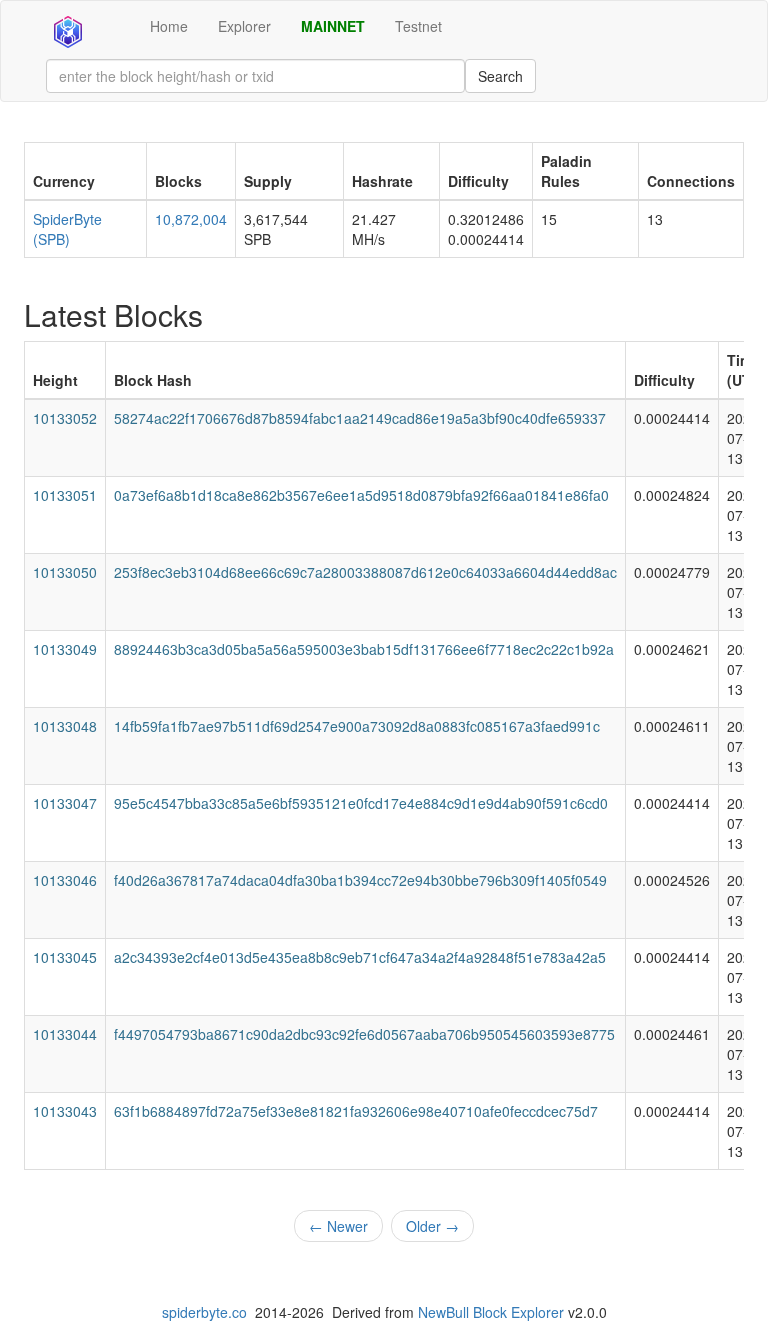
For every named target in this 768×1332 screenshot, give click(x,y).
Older (432, 1226)
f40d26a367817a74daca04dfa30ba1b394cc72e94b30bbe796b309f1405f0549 (360, 880)
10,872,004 (191, 219)
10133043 (65, 1111)
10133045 (65, 957)
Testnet (418, 26)
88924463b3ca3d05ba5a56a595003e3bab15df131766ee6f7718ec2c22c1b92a (364, 649)
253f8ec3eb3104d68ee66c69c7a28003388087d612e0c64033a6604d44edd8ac (365, 572)
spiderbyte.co (204, 1312)
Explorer (244, 26)
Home (169, 26)
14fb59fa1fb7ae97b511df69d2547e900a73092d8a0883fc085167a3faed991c (357, 726)
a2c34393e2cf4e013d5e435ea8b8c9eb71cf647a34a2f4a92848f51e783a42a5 (360, 957)
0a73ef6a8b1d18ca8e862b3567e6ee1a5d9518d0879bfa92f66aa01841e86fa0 (361, 495)
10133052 (65, 418)
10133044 (65, 1034)
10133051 (65, 495)
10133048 (65, 726)
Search (500, 76)
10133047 (65, 803)
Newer (338, 1226)
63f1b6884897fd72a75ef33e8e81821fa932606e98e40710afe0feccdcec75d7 (356, 1111)
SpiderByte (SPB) (67, 229)
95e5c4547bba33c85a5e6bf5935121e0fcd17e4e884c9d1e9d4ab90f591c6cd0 (361, 803)
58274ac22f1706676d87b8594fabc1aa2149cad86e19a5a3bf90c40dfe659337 (360, 418)
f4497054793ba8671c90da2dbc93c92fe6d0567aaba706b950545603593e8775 (364, 1034)
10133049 (65, 649)
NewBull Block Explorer (491, 1312)
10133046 (65, 880)
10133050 (65, 572)
